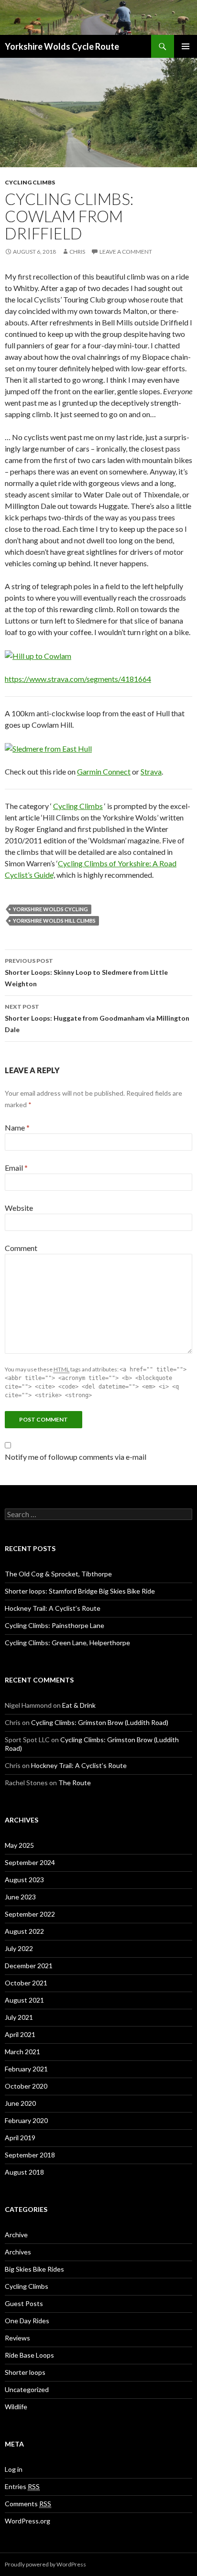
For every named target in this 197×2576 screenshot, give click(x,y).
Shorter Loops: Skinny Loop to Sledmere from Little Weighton (86, 972)
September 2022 (30, 1914)
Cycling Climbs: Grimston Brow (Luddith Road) (100, 1722)
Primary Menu (186, 46)
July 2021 (19, 2017)
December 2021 (29, 1966)
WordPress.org (27, 2521)
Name (17, 1127)
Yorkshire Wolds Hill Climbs (54, 921)
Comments (28, 2504)
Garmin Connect (104, 771)
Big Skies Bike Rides (34, 2269)
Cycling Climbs (30, 182)
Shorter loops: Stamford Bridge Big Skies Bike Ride (80, 1591)
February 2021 (26, 2069)
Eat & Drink (79, 1705)
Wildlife (16, 2407)
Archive (16, 2235)
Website (19, 1208)
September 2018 (30, 2155)
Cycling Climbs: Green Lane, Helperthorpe (67, 1643)
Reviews (17, 2338)
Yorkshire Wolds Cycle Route (62, 46)
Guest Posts (24, 2303)
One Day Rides (27, 2321)
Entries (22, 2486)
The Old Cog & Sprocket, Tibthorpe (58, 1574)
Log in (14, 2469)
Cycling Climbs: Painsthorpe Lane (55, 1625)
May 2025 (19, 1845)
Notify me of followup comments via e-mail (76, 1457)
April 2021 (20, 2034)
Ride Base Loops (29, 2355)
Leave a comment (126, 252)
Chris (77, 252)
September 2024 (30, 1862)
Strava (151, 771)
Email (16, 1168)
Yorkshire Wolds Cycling (50, 909)
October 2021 (26, 1983)
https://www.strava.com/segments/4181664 (78, 679)
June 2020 (20, 2103)
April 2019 (20, 2138)
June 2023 (20, 1897)
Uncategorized (27, 2389)
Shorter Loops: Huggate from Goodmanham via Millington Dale (97, 1018)
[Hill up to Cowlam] (38, 655)
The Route (75, 1783)
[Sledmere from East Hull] (48, 748)
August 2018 (24, 2172)
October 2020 (26, 2086)
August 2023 (24, 1880)
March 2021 (22, 2052)
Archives (18, 2252)
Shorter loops (25, 2372)
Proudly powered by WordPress (45, 2564)
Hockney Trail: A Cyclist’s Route (53, 1608)
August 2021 (24, 2000)
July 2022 (19, 1948)
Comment (21, 1248)
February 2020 (26, 2120)
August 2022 (24, 1931)
